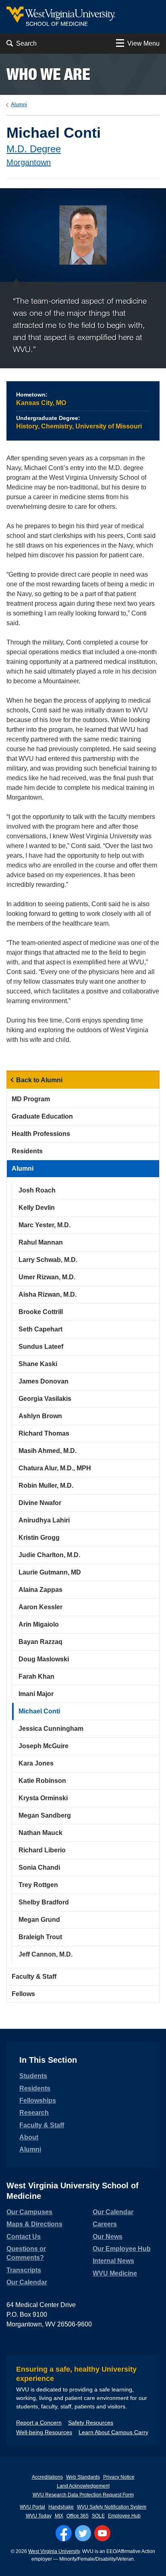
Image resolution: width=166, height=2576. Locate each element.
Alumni (19, 104)
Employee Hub (124, 2516)
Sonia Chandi (39, 1867)
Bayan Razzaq (40, 1642)
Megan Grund (39, 1920)
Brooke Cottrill (41, 1312)
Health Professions (41, 1134)
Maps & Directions (34, 2224)
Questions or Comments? (26, 2253)
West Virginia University (54, 2551)
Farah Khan (36, 1676)
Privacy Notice (119, 2477)
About (29, 2137)
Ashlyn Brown (40, 1416)
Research (34, 2113)
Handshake (61, 2507)
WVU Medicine (115, 2273)
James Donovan (44, 1381)
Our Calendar (27, 2282)
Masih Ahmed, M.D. (48, 1451)
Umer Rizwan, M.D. (47, 1277)
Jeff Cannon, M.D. (46, 1954)
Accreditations (47, 2477)
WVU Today (39, 2516)
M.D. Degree (34, 149)
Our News (108, 2237)
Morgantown (29, 162)
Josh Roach (37, 1190)
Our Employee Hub (122, 2249)
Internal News (113, 2261)
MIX (59, 2516)
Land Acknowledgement (83, 2486)
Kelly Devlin (37, 1208)
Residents (27, 1151)
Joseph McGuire (44, 1746)
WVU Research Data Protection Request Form (83, 2495)
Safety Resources (91, 2423)
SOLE (98, 2516)
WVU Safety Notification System (112, 2507)
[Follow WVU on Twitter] (83, 2533)
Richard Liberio (42, 1850)
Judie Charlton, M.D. (49, 1555)
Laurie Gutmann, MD (50, 1572)
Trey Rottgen (38, 1885)
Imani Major (36, 1694)
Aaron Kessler (40, 1607)
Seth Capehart (40, 1329)
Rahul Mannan (41, 1242)
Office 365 (78, 2516)
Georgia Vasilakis (45, 1399)
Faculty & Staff (34, 1977)
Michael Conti (39, 1711)
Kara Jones (36, 1763)
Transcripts (24, 2270)
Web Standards (83, 2477)
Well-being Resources (44, 2432)
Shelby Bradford (44, 1902)
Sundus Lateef (41, 1347)
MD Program (31, 1099)
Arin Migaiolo (39, 1624)
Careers (105, 2224)
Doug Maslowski (44, 1659)
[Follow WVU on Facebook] (64, 2533)
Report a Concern (39, 2423)
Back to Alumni (39, 1080)
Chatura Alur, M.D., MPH (55, 1468)
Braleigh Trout (40, 1937)
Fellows (23, 1994)
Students (33, 2076)
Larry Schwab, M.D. (48, 1260)
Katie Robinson (42, 1781)
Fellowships (38, 2100)
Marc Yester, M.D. (45, 1225)
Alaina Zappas (40, 1590)
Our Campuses (29, 2212)
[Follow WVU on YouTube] (102, 2533)
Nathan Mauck (40, 1833)
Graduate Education (42, 1116)
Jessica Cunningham (51, 1729)
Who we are (48, 74)
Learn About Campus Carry (113, 2432)
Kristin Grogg (39, 1538)
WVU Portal (32, 2507)
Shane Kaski (38, 1364)
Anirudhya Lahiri (44, 1520)
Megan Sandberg (45, 1815)
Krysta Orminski (43, 1798)
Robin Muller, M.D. (46, 1485)
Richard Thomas (44, 1433)
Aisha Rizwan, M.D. (48, 1294)
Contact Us (24, 2237)
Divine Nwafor (40, 1503)
